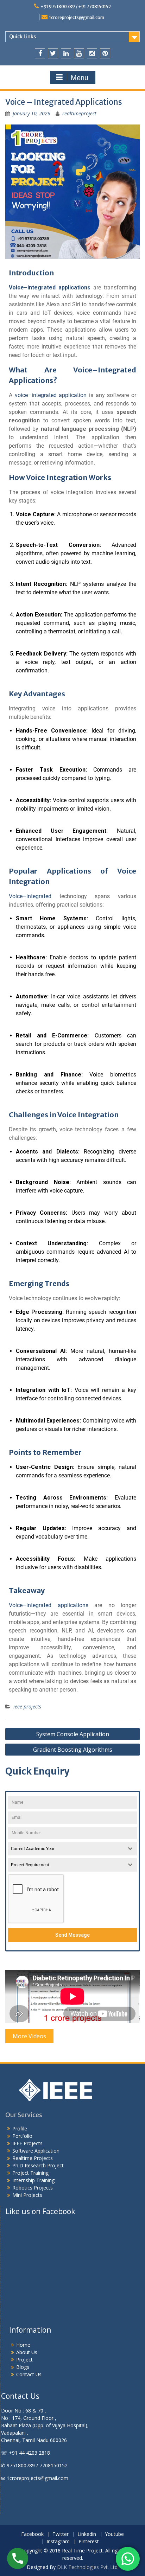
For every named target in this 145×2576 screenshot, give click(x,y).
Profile (20, 2128)
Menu (80, 78)
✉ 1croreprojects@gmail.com (35, 2478)
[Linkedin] (66, 53)
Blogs (23, 2367)
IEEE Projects (27, 2143)
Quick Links (23, 37)
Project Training (30, 2173)
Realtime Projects (33, 2158)
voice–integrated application (51, 395)
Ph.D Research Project (38, 2165)
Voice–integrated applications (49, 1605)
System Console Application (73, 1734)
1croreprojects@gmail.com (77, 17)
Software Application (36, 2151)
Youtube (114, 2534)
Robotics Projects (33, 2188)
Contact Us (29, 2374)
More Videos (29, 2036)
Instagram (58, 2542)
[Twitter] (53, 53)
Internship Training (33, 2180)
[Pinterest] (105, 53)
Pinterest (89, 2542)
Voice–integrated (30, 896)
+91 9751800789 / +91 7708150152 (76, 7)
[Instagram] (92, 53)
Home (23, 2345)
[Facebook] (40, 53)
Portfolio (22, 2136)
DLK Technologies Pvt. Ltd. (88, 2567)
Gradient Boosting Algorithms (73, 1750)
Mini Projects (27, 2195)
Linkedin (87, 2534)
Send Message (72, 1935)
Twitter (61, 2534)
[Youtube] (79, 53)
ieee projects (27, 1706)
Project (24, 2360)
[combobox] (72, 1849)
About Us (27, 2352)
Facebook (32, 2534)
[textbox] (66, 1849)
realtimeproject (79, 113)
